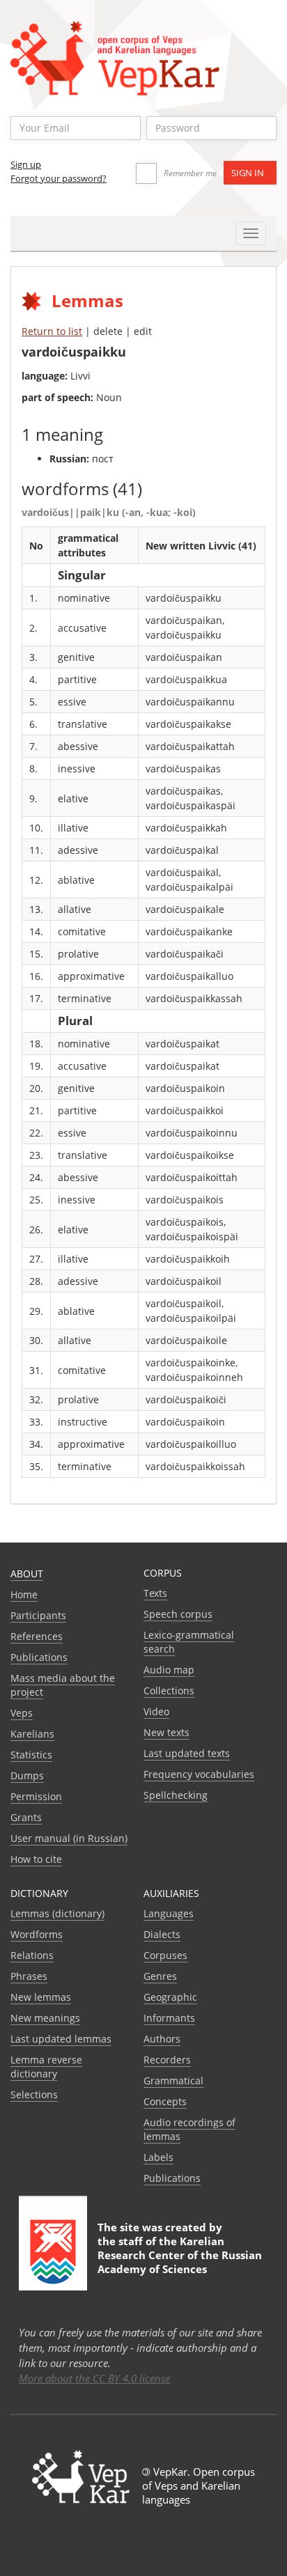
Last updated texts (187, 1753)
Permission (36, 1796)
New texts (166, 1732)
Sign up (26, 164)
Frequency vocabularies (199, 1774)
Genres (160, 1976)
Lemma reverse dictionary (46, 2067)
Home (24, 1594)
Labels (158, 2157)
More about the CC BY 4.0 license (94, 2378)
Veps (22, 1713)
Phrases (29, 1976)
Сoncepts (165, 2101)
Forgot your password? (59, 178)
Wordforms (37, 1934)
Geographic (170, 1997)
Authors (162, 2039)
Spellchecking (176, 1795)
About (27, 1574)
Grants (26, 1817)
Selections (34, 2094)
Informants (169, 2018)
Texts (155, 1593)
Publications (39, 1657)
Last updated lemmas (61, 2039)
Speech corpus (178, 1614)
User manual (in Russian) (69, 1838)
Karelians (32, 1734)
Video (156, 1711)
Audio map (169, 1670)
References (37, 1636)
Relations (32, 1955)
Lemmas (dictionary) (57, 1913)
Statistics (31, 1755)
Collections (169, 1691)
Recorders (167, 2060)
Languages (169, 1913)
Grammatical (173, 2081)
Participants (38, 1615)
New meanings (45, 2018)
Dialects (162, 1934)
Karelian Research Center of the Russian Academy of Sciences (180, 2255)
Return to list (52, 331)
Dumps (27, 1775)
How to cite (36, 1859)
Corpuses (165, 1955)
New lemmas (41, 1997)
